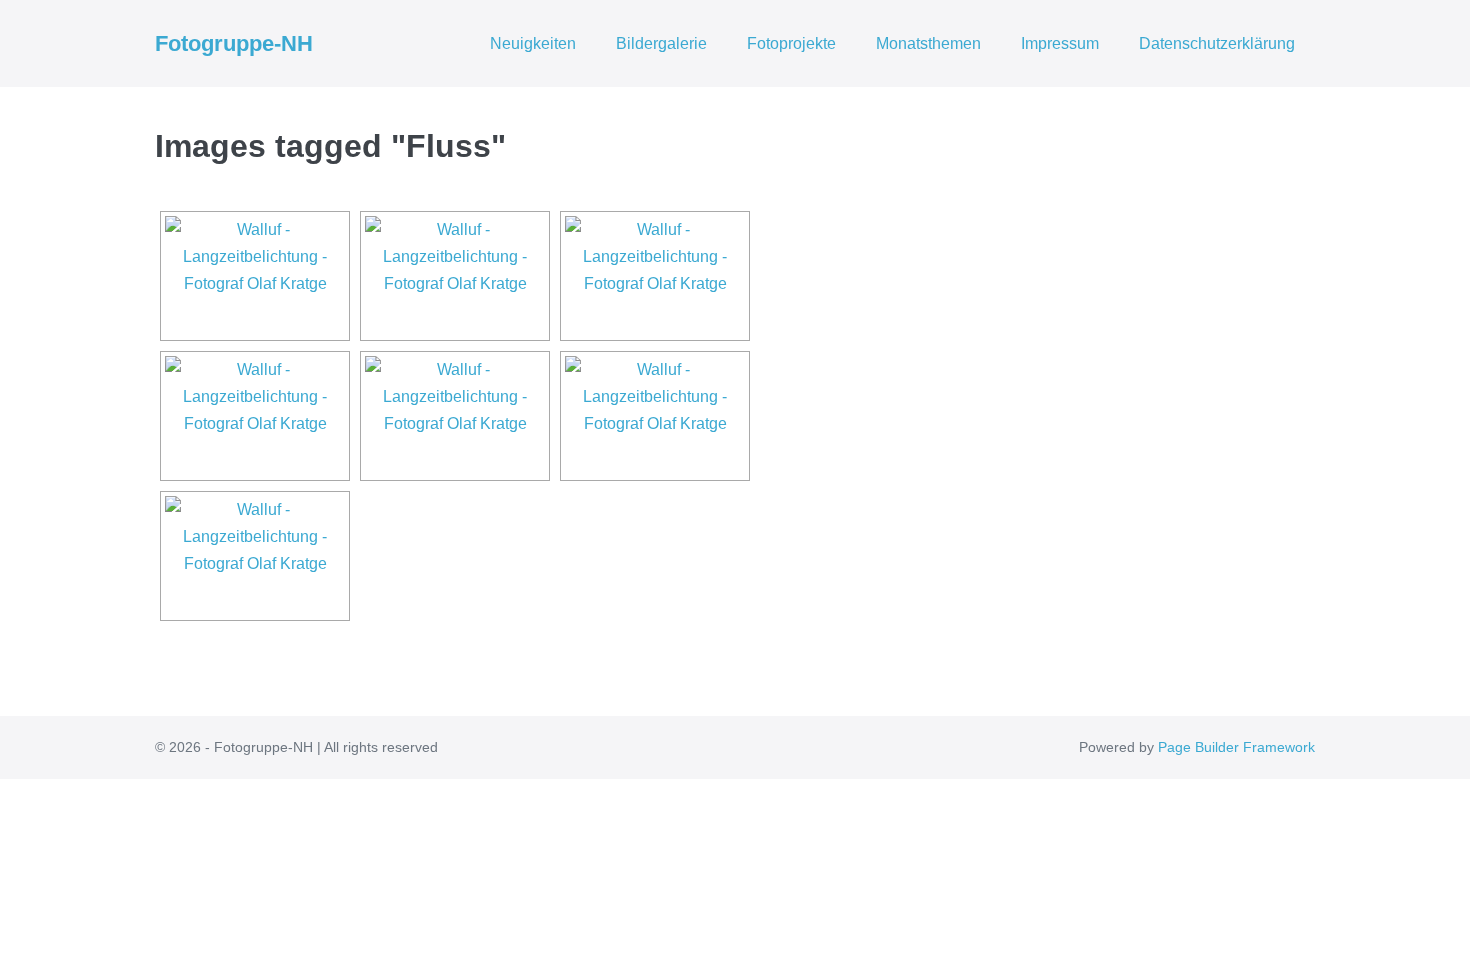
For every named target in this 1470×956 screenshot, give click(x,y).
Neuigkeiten (533, 43)
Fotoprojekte (791, 43)
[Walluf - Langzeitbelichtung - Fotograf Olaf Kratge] (255, 276)
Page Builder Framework (1236, 747)
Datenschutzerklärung (1217, 43)
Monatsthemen (928, 43)
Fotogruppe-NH (234, 43)
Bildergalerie (661, 43)
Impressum (1060, 43)
